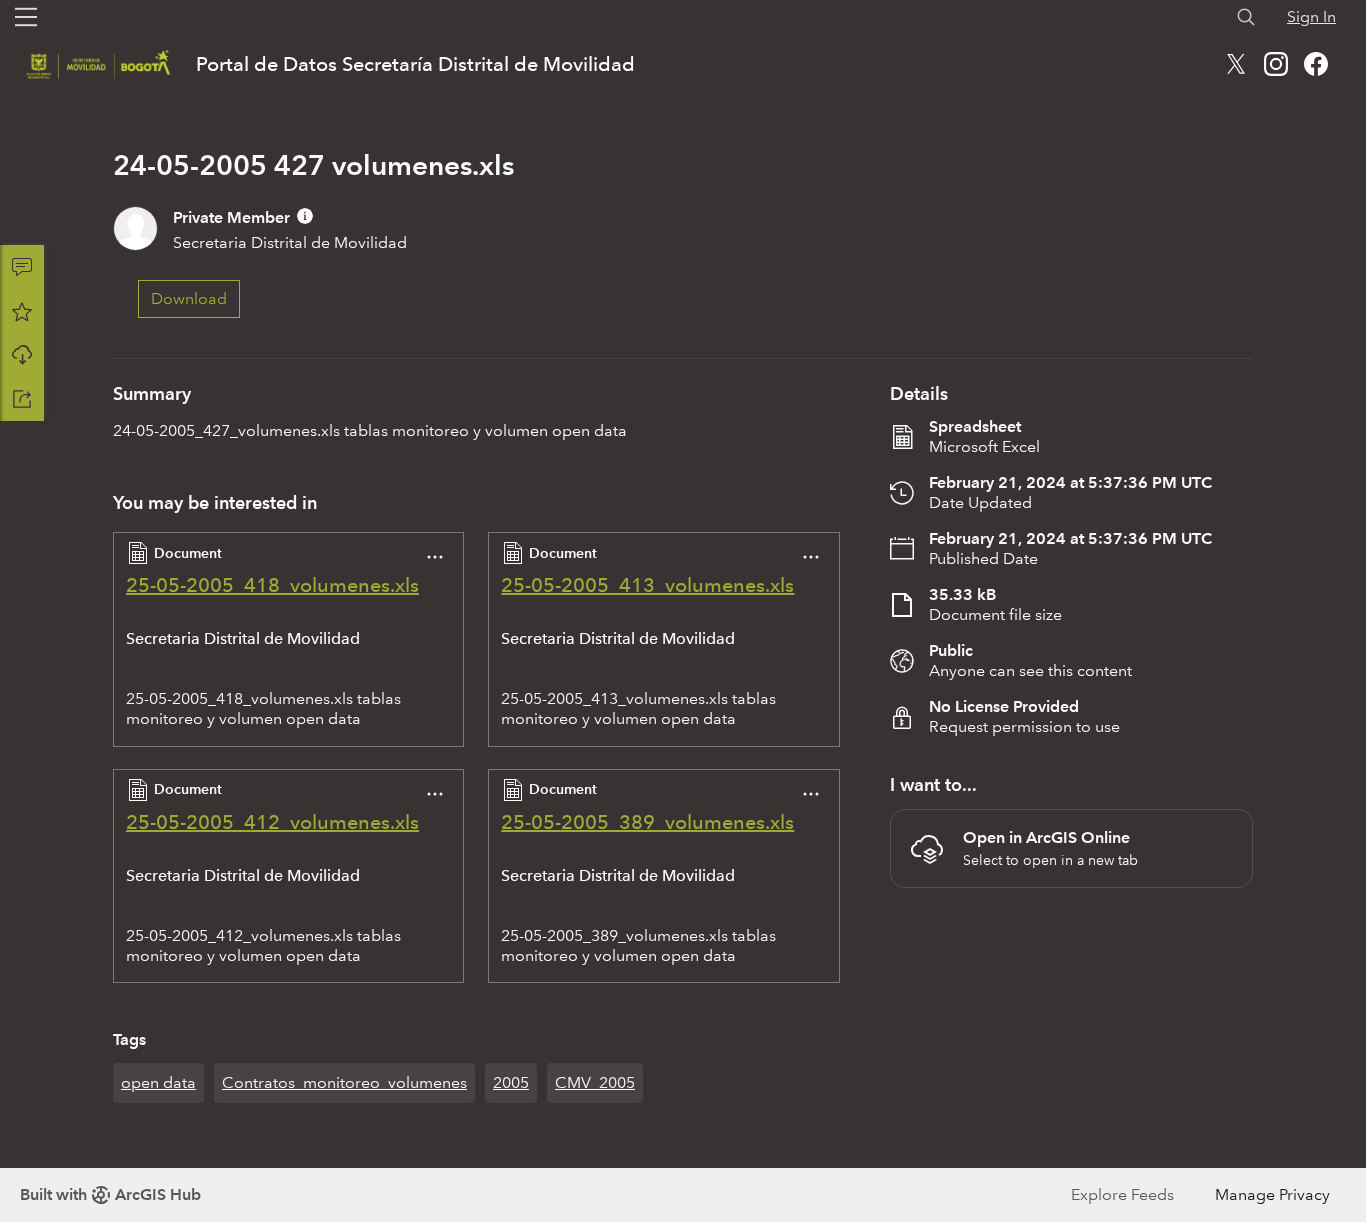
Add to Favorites (22, 311)
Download (22, 355)
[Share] (22, 399)
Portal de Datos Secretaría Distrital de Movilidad (415, 64)
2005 (511, 1082)
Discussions (22, 267)
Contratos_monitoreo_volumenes (344, 1082)
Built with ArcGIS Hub (110, 1194)
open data (158, 1082)
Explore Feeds (1122, 1194)
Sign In (1311, 16)
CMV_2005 (595, 1082)
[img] (305, 216)
